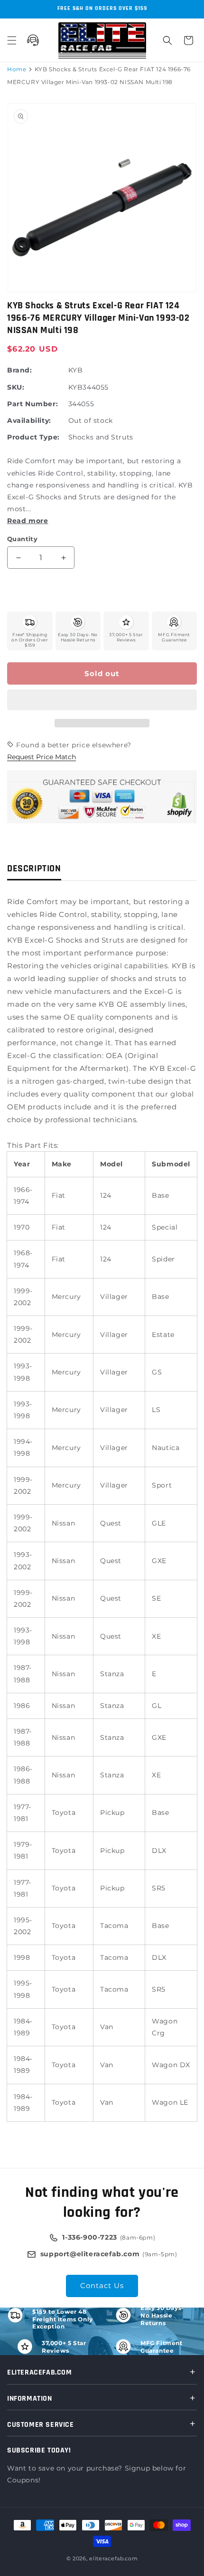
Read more (28, 521)
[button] (102, 700)
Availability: (29, 420)
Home (17, 69)
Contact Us (102, 2285)
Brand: (20, 370)
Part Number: (32, 404)
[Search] (167, 40)
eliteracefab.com (113, 2558)
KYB (76, 370)
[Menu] (12, 40)
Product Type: (33, 437)
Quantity (22, 539)
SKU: (16, 387)
